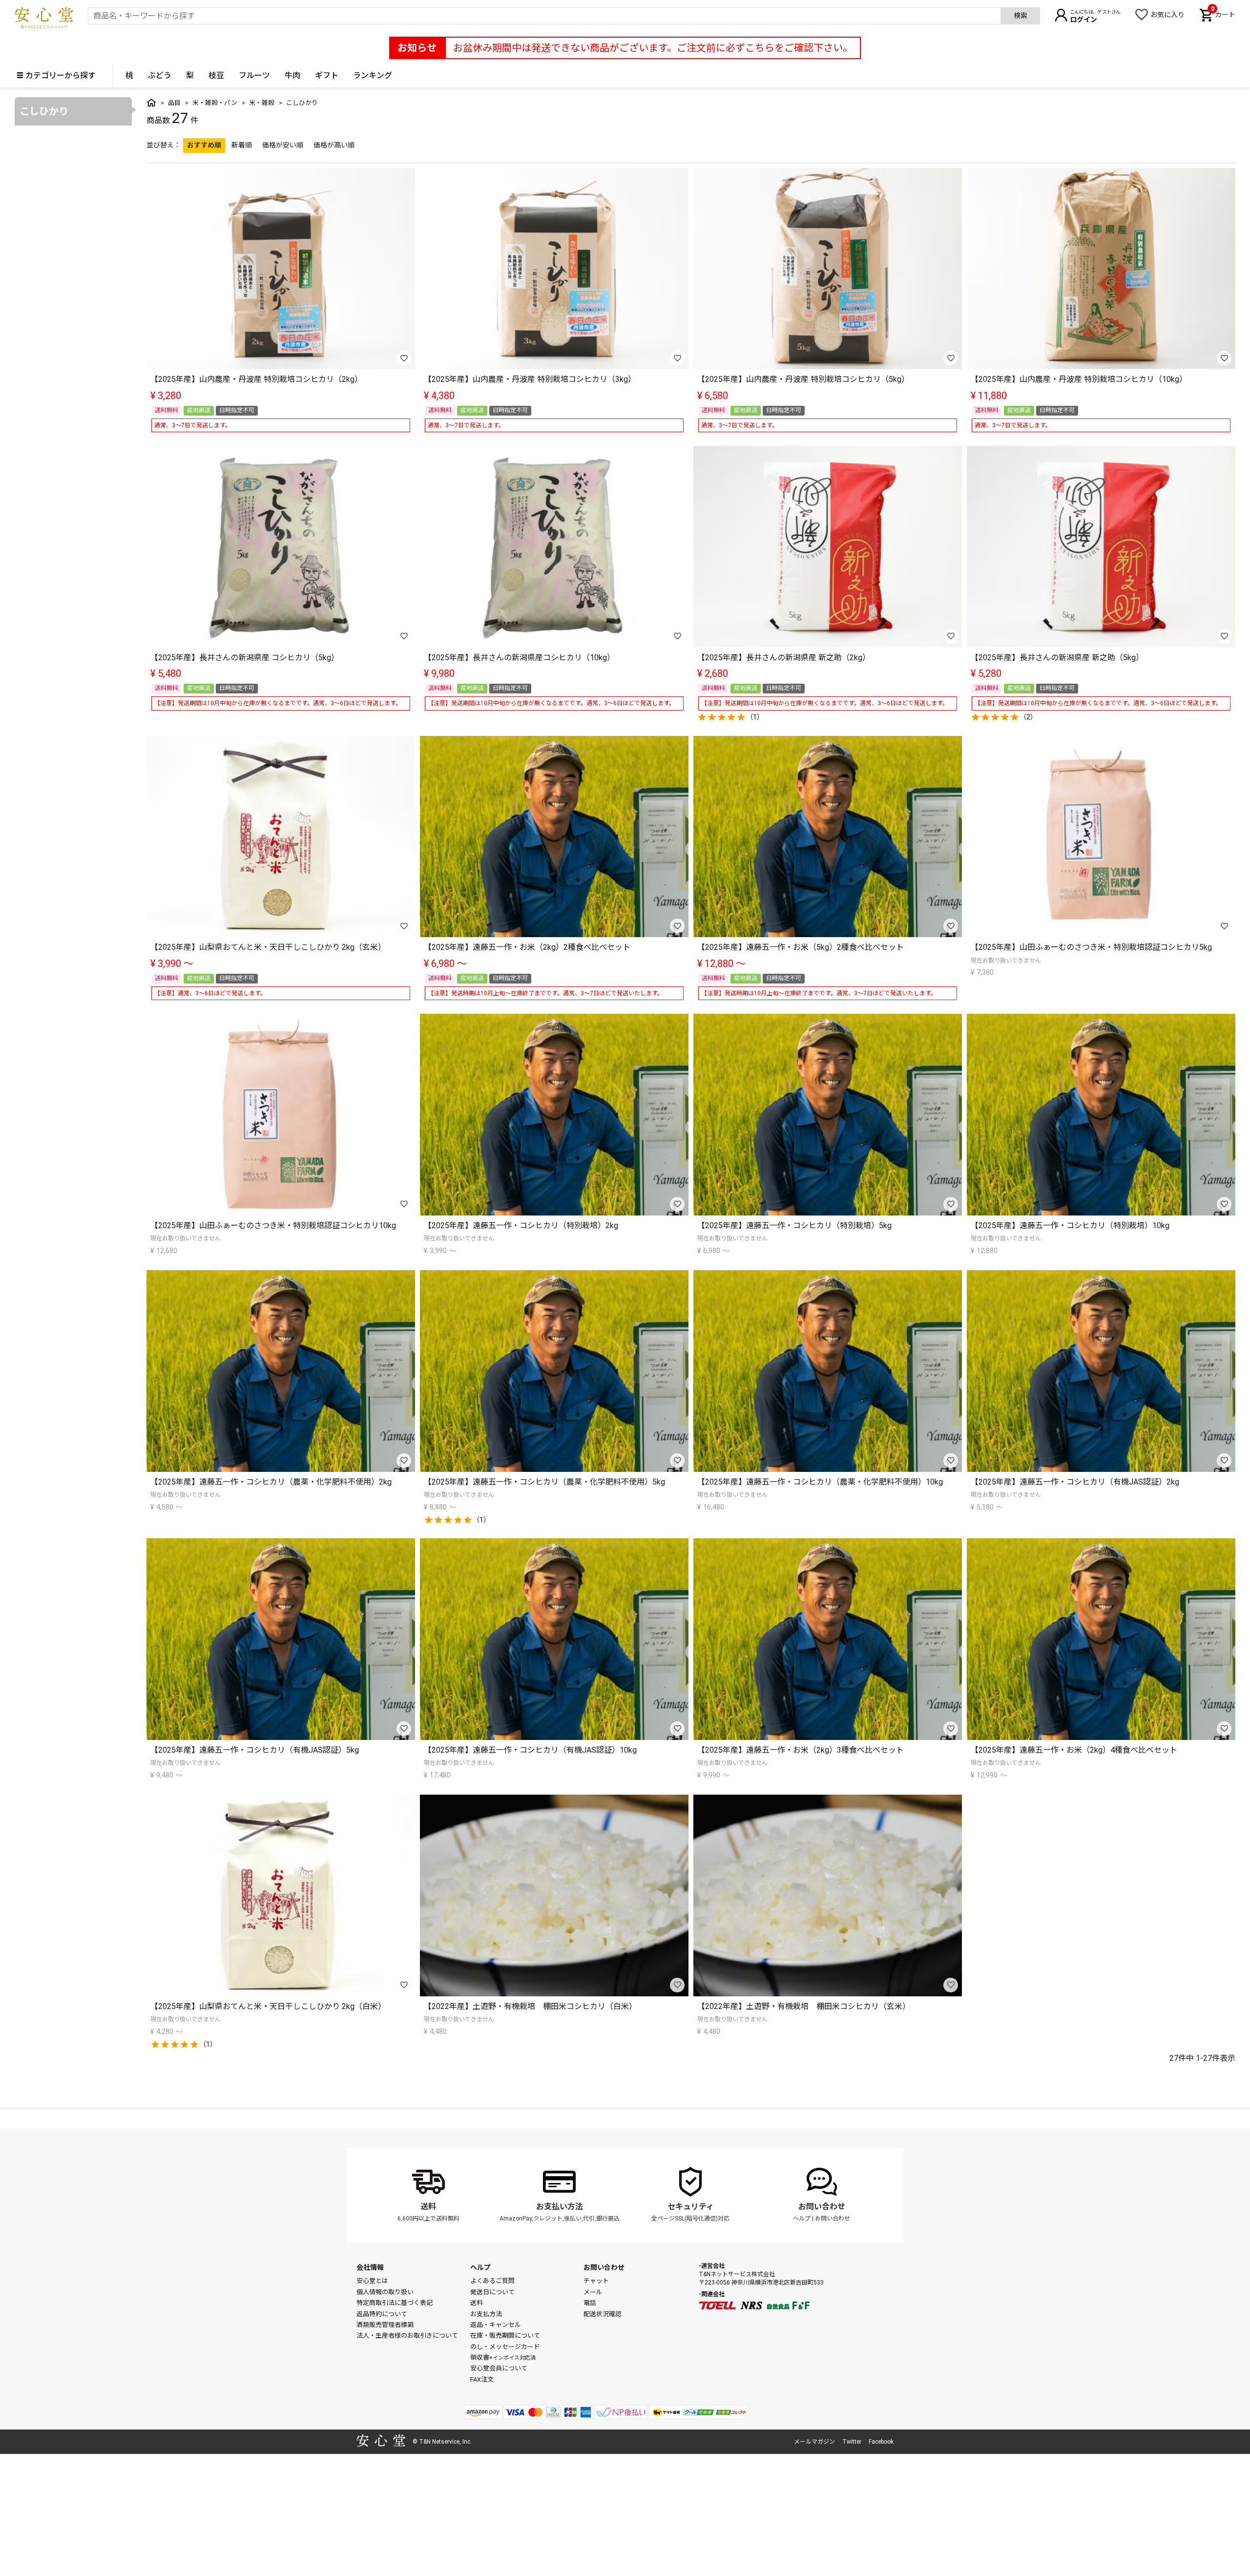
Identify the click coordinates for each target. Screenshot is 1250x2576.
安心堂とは (372, 2281)
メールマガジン (814, 2442)
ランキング (373, 75)
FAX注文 (482, 2379)
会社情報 (370, 2267)
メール (593, 2292)
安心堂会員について (499, 2368)
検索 (1021, 16)
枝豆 (216, 75)
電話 (590, 2303)
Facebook (881, 2442)
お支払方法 (486, 2314)
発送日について (492, 2292)
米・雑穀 (262, 103)
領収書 (503, 2357)
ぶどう (160, 75)
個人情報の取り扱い (385, 2292)
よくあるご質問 (492, 2281)
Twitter (852, 2442)
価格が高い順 (334, 145)
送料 (428, 2207)
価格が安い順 (283, 145)
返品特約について (382, 2314)
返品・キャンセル (496, 2325)
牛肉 (292, 75)
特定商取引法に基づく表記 (395, 2303)
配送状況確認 (603, 2314)
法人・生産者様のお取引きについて (407, 2335)
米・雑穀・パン (215, 103)
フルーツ (254, 75)
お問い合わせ (822, 2207)
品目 (174, 103)
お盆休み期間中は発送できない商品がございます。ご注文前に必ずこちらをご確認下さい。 (653, 48)
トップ (151, 103)
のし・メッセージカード (505, 2347)
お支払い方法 (560, 2207)
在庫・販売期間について (505, 2335)
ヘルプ (802, 2219)
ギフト (327, 75)
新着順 (242, 145)
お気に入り (1167, 15)
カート (1223, 14)
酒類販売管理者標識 (385, 2325)
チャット (596, 2281)
